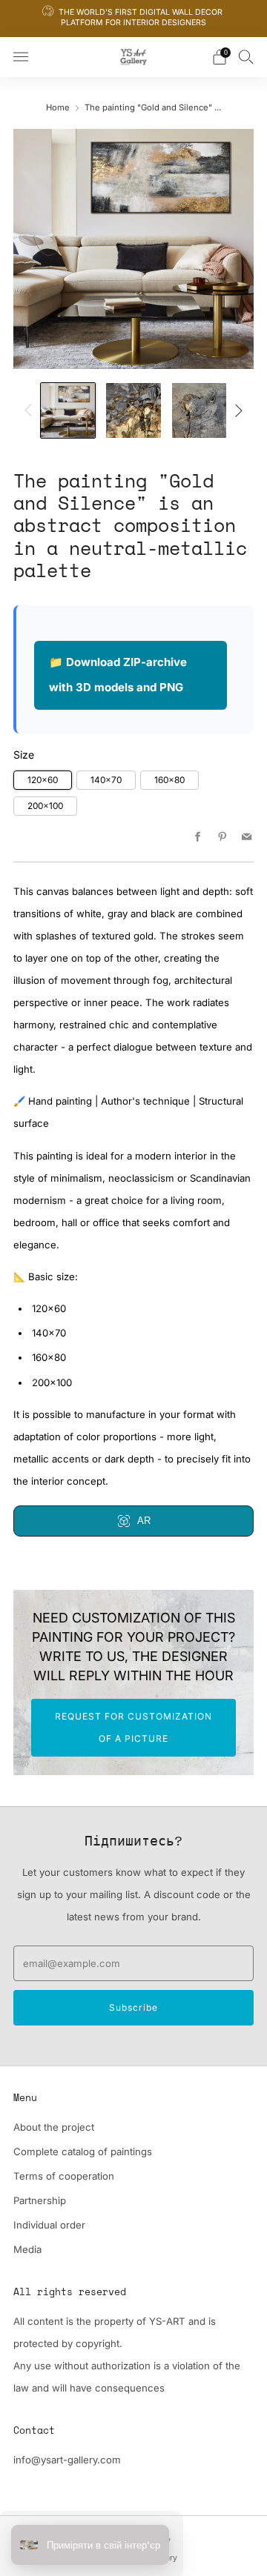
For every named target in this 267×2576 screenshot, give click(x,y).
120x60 (43, 780)
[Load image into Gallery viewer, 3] (199, 410)
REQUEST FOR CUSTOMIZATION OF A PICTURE (133, 1727)
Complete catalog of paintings (83, 2151)
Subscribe (133, 2007)
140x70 (106, 780)
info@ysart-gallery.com (67, 2460)
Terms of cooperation (64, 2176)
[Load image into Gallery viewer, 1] (68, 410)
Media (27, 2249)
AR (144, 1521)
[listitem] (133, 19)
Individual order (49, 2225)
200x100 (45, 806)
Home (58, 107)
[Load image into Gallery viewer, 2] (133, 410)
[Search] (246, 56)
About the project (54, 2127)
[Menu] (21, 57)
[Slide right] (236, 410)
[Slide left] (31, 410)
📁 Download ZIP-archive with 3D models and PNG (118, 675)
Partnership (40, 2200)
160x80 (169, 780)
